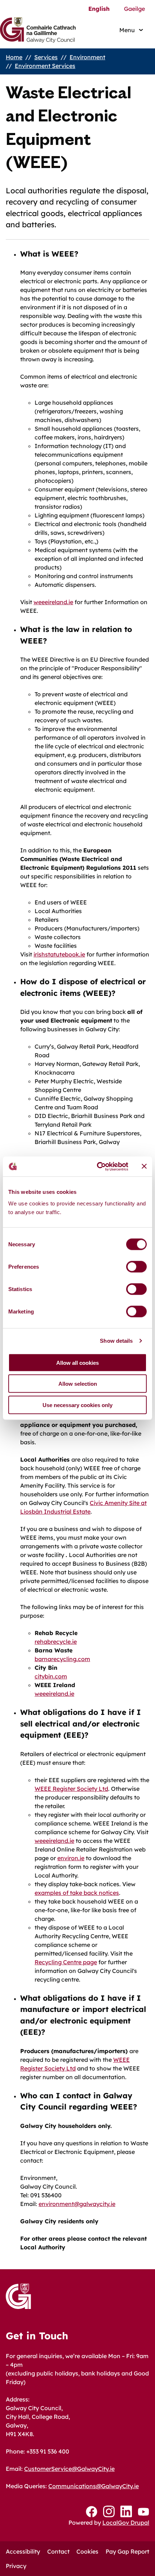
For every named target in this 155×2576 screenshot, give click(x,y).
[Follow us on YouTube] (143, 2512)
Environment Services (45, 66)
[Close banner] (144, 1166)
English (99, 9)
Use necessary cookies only (77, 1405)
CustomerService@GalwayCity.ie (69, 2469)
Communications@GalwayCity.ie (94, 2486)
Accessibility (23, 2551)
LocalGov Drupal (126, 2523)
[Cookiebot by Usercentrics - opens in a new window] (98, 1166)
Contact (58, 2551)
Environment (87, 57)
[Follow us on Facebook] (92, 2512)
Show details (116, 1341)
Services (46, 57)
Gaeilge (134, 9)
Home (14, 57)
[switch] (136, 1267)
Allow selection (78, 1384)
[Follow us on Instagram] (109, 2512)
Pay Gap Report (127, 2551)
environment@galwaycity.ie (77, 2204)
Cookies (87, 2551)
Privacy (16, 2566)
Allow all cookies (77, 1362)
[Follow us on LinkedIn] (126, 2512)
